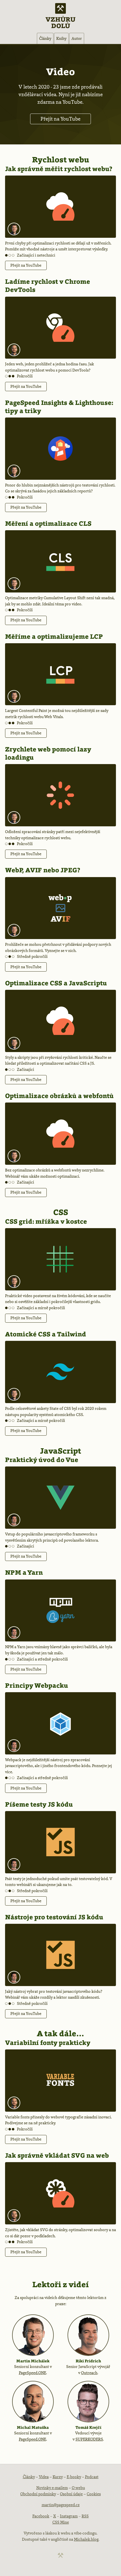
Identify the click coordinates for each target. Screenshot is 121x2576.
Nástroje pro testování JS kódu (54, 1917)
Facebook (41, 2516)
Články (45, 38)
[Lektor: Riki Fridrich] (14, 1520)
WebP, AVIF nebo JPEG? (43, 870)
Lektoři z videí (60, 2284)
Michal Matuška (33, 2427)
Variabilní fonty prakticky (48, 2043)
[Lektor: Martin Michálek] (14, 229)
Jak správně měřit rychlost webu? (59, 169)
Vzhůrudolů (60, 22)
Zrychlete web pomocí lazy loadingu (48, 753)
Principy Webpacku (37, 1685)
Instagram (69, 2516)
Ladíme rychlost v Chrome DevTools (48, 286)
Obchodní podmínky (38, 2494)
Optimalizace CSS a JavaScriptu (56, 983)
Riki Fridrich (88, 2361)
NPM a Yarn (24, 1572)
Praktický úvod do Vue (42, 1460)
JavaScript (60, 1451)
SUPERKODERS (89, 2439)
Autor (77, 38)
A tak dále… (60, 2033)
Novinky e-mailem (52, 2488)
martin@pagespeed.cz (61, 2505)
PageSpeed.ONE (33, 2373)
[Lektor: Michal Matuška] (14, 350)
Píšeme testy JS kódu (39, 1804)
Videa (44, 2477)
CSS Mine (61, 2522)
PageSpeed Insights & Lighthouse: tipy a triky (59, 407)
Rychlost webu (61, 160)
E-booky (74, 2477)
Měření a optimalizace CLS (48, 523)
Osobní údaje (71, 2494)
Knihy (61, 38)
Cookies (94, 2494)
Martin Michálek (33, 2361)
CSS (61, 1212)
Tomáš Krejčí (88, 2427)
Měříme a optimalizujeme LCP (54, 636)
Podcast (92, 2477)
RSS (85, 2516)
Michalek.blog (86, 2539)
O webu (78, 2488)
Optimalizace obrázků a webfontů (59, 1096)
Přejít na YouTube (60, 119)
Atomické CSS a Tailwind (46, 1334)
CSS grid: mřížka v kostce (46, 1221)
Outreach (89, 2373)
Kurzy (58, 2477)
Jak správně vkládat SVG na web (57, 2155)
